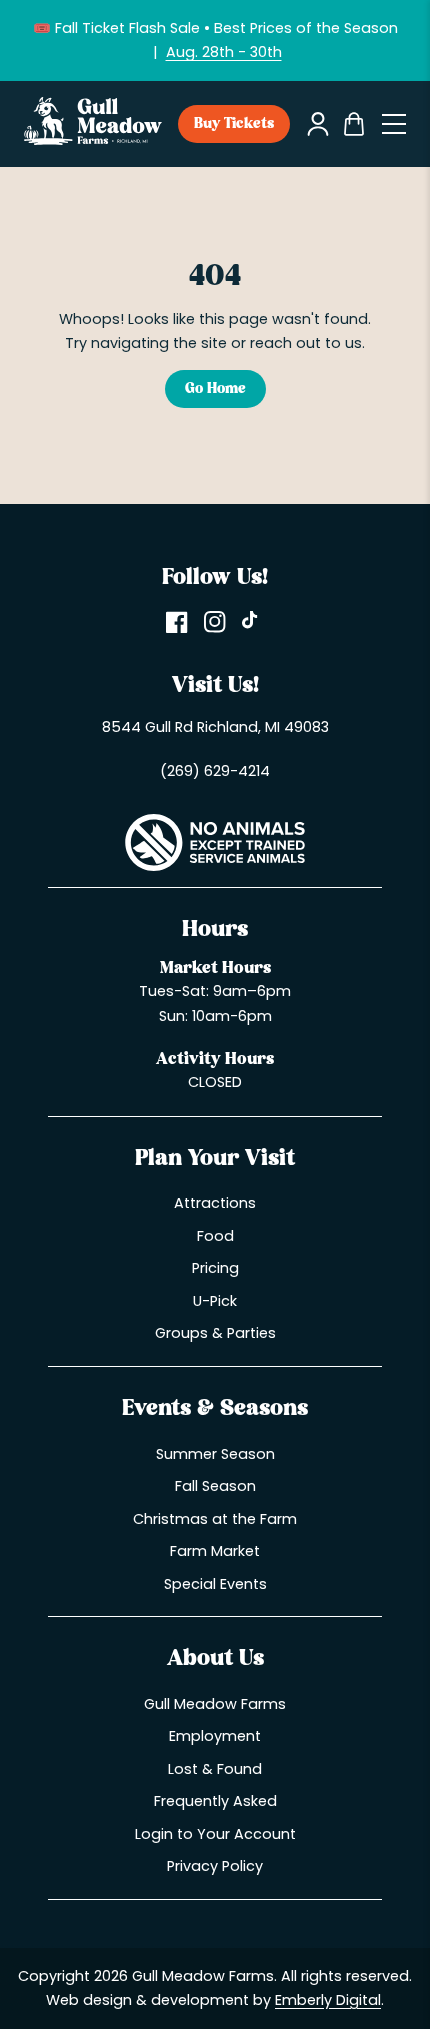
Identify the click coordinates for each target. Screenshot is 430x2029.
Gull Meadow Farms (215, 1704)
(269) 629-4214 (215, 771)
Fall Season (215, 1486)
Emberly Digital (328, 2000)
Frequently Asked (215, 1801)
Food (215, 1236)
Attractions (215, 1203)
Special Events (215, 1584)
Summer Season (215, 1454)
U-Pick (215, 1301)
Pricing (215, 1268)
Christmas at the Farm (215, 1519)
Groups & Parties (215, 1333)
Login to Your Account (215, 1834)
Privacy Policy (215, 1866)
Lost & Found (215, 1769)
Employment (215, 1736)
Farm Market (215, 1551)
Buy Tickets (234, 124)
